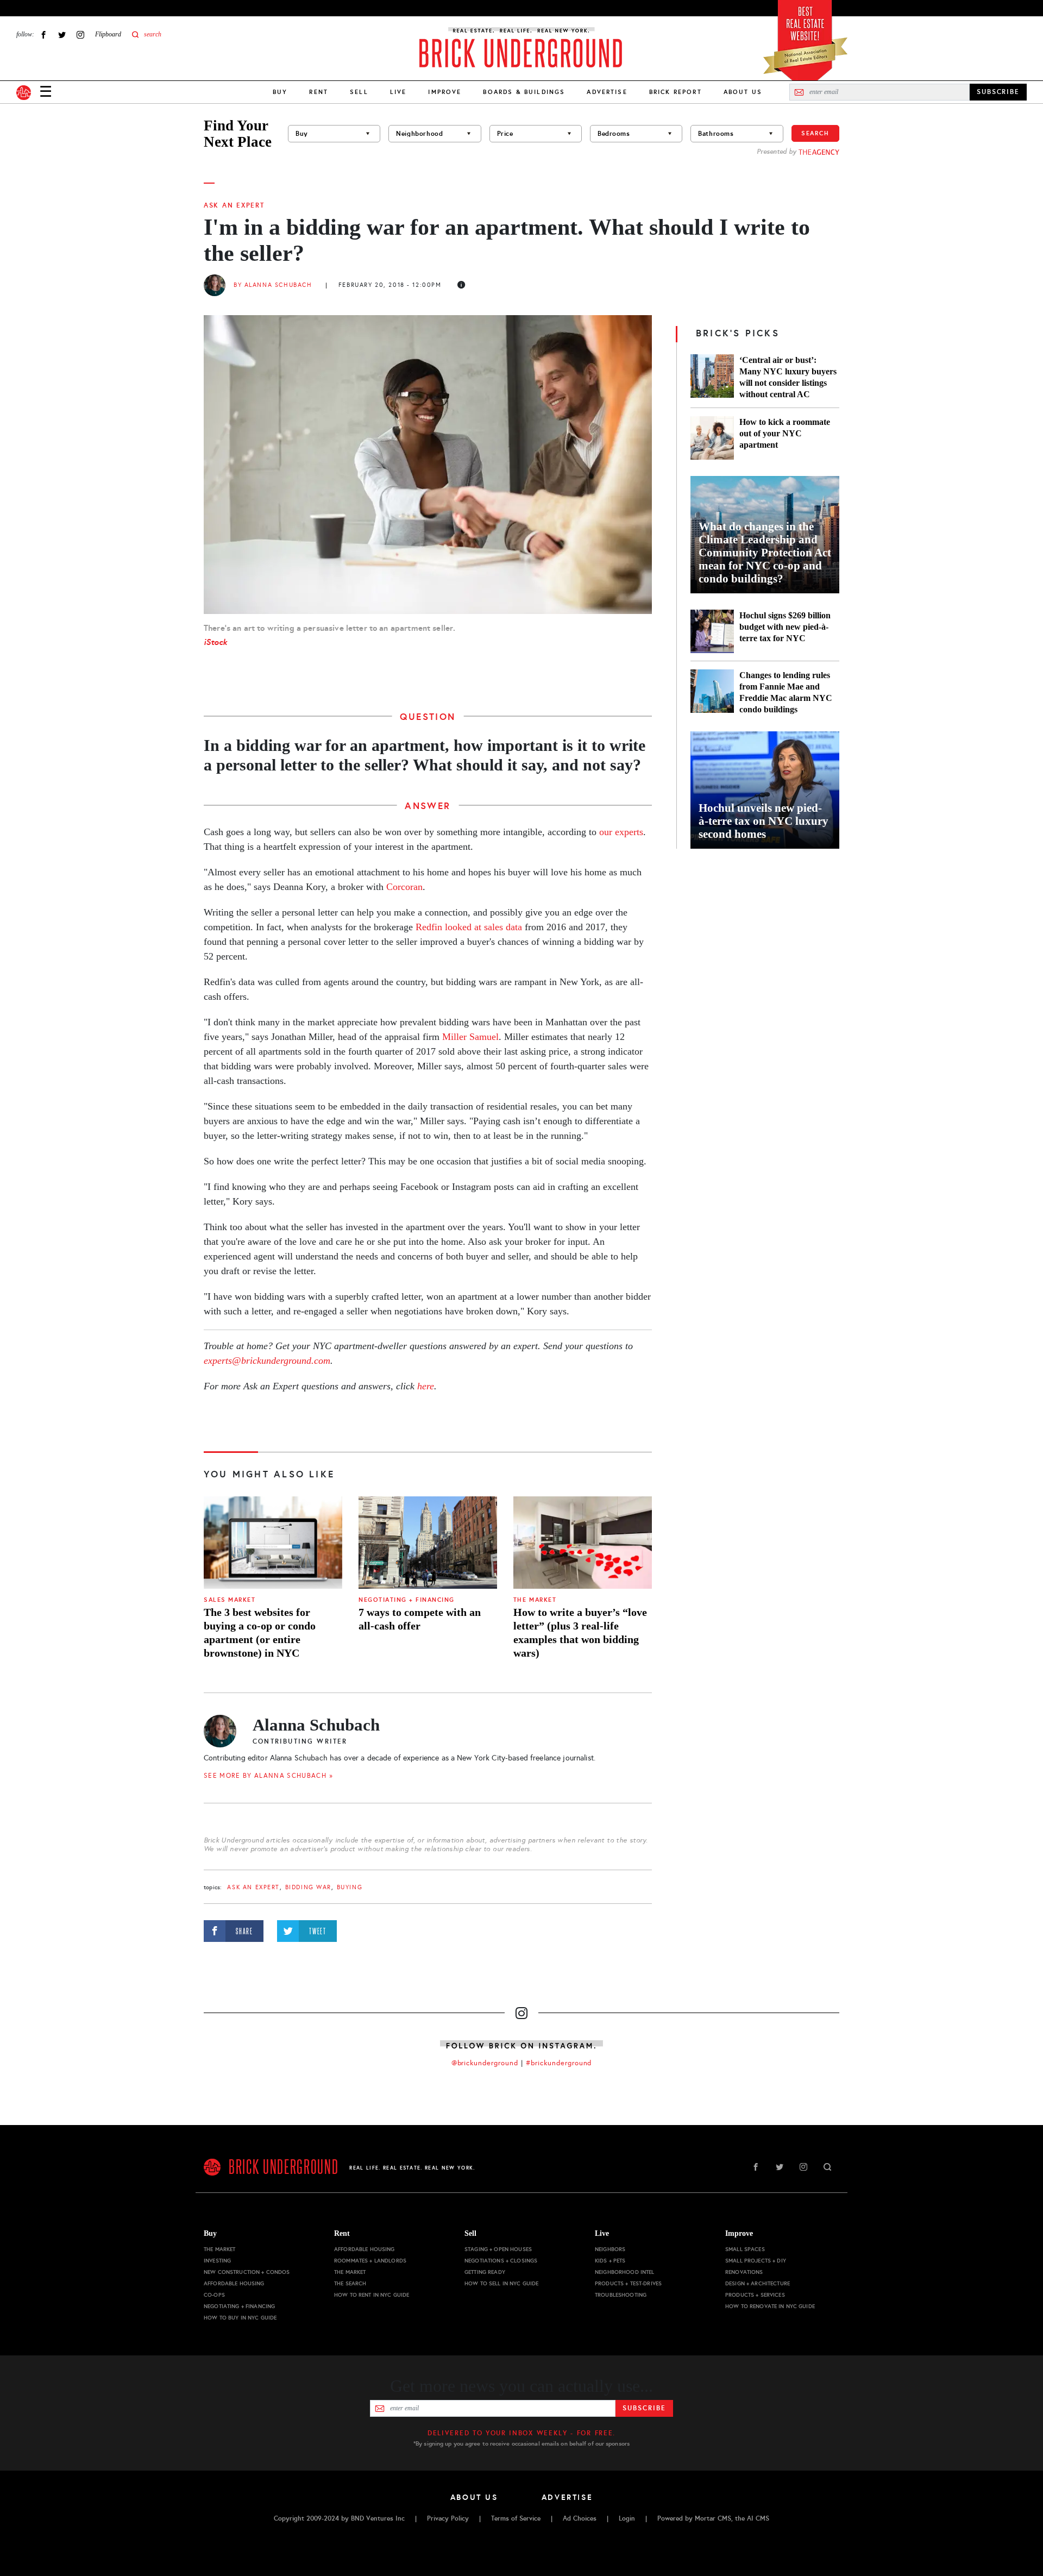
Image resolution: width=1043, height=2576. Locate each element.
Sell (359, 92)
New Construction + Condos (247, 2272)
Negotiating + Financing (407, 1600)
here (426, 1386)
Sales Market (230, 1600)
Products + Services (755, 2295)
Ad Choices (580, 2518)
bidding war (308, 1887)
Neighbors (610, 2249)
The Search (350, 2283)
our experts (621, 832)
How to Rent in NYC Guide (372, 2295)
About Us (743, 92)
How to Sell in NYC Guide (501, 2283)
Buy (280, 92)
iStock (215, 642)
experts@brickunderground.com (267, 1361)
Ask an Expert (234, 205)
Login (627, 2518)
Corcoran (404, 887)
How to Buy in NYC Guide (240, 2318)
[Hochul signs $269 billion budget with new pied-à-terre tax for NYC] (712, 631)
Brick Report (676, 92)
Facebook (43, 35)
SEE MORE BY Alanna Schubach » (268, 1776)
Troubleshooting (621, 2295)
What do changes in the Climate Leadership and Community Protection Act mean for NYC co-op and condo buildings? (765, 553)
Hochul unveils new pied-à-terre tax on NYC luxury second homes (764, 821)
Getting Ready (485, 2272)
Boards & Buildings (524, 92)
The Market (535, 1600)
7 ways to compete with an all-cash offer (420, 1619)
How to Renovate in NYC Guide (770, 2306)
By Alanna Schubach (273, 285)
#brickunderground (559, 2063)
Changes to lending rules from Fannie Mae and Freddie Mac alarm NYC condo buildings (786, 692)
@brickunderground (485, 2063)
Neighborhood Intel (625, 2272)
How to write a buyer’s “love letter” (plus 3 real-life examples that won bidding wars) (580, 1632)
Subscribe (644, 2408)
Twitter (62, 35)
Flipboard (108, 34)
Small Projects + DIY (756, 2261)
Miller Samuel (470, 1037)
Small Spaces (745, 2249)
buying (350, 1887)
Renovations (744, 2272)
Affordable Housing (234, 2283)
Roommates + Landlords (370, 2261)
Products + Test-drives (628, 2283)
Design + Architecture (758, 2283)
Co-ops (214, 2295)
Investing (217, 2261)
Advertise (607, 92)
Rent (319, 92)
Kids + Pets (610, 2261)
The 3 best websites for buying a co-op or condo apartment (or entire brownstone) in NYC (260, 1632)
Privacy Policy (448, 2518)
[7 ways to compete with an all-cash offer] (428, 1543)
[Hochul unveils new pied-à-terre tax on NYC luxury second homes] (765, 790)
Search (815, 133)
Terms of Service (516, 2518)
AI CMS (758, 2518)
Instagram (80, 35)
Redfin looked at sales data (469, 927)
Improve (445, 92)
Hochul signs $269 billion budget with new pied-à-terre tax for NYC (785, 627)
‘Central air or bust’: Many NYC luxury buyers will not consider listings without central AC (788, 377)
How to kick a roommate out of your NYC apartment (785, 433)
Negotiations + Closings (501, 2261)
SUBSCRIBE (998, 92)
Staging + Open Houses (498, 2249)
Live (398, 92)
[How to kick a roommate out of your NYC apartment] (712, 438)
